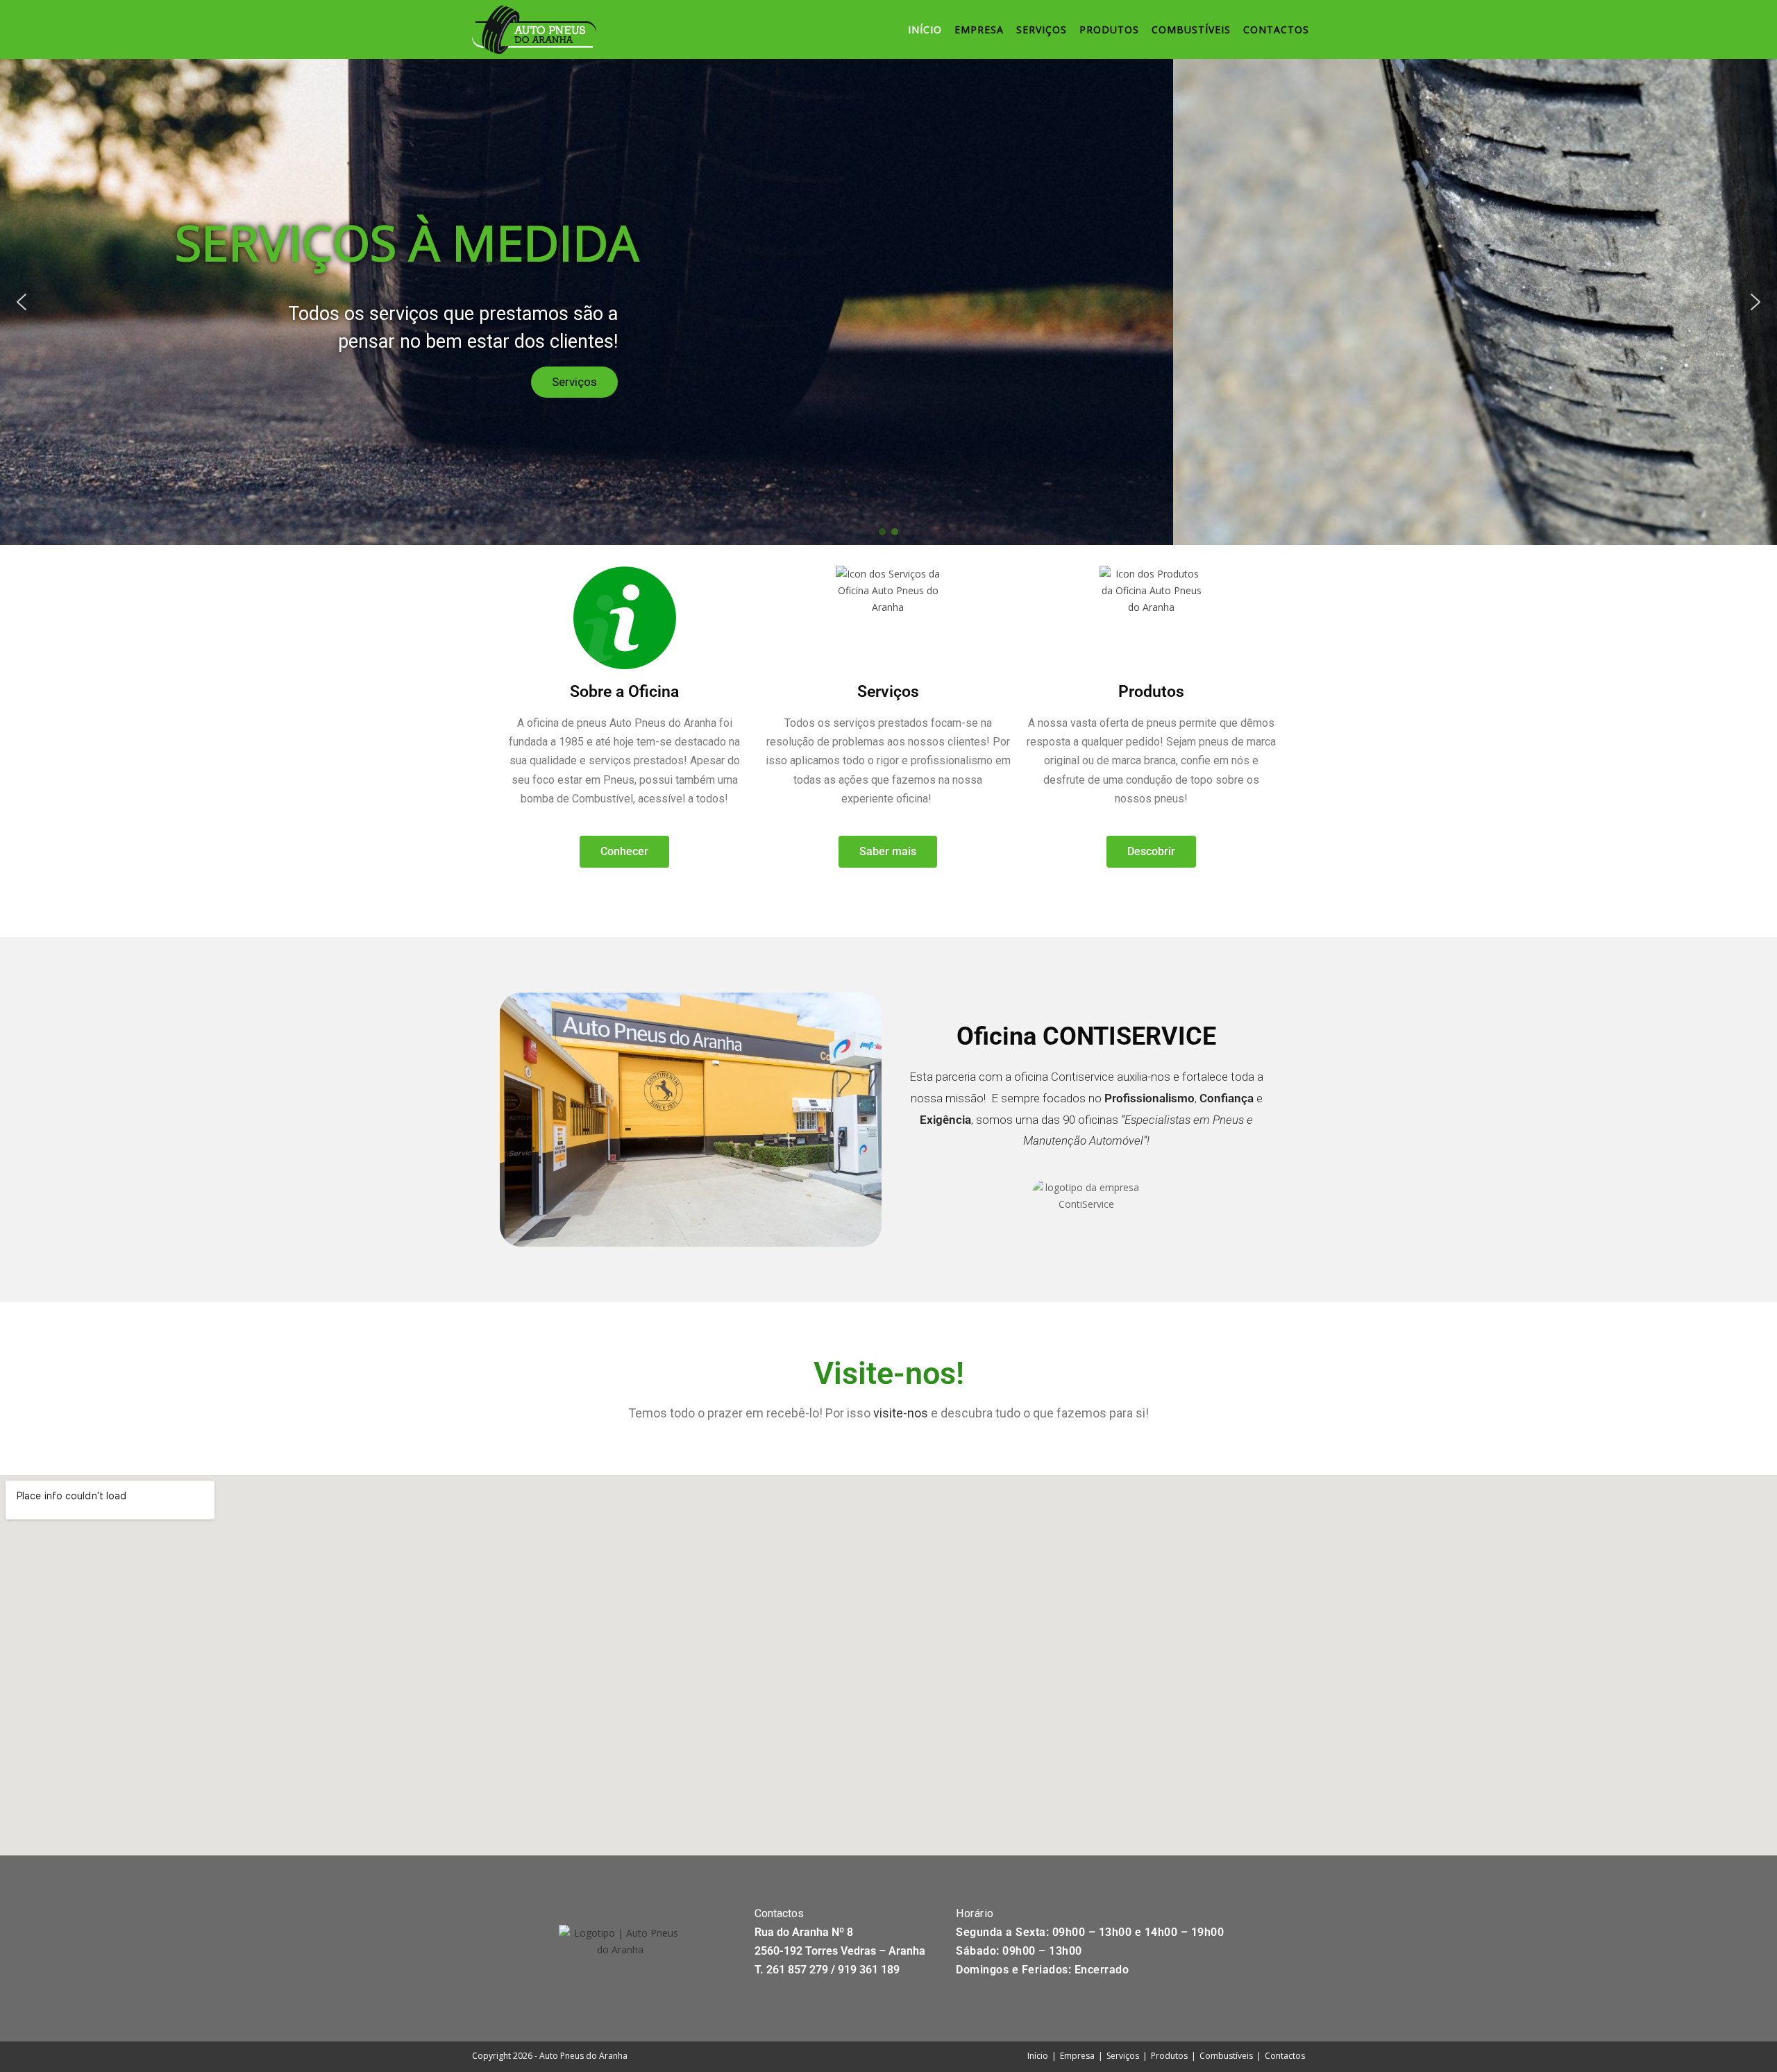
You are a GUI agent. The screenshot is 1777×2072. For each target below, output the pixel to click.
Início (1038, 2056)
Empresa (1077, 2056)
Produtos (1169, 2056)
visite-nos (901, 1413)
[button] (22, 302)
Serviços (1123, 2056)
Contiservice (1083, 1077)
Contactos (1285, 2056)
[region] (888, 302)
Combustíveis (1226, 2056)
